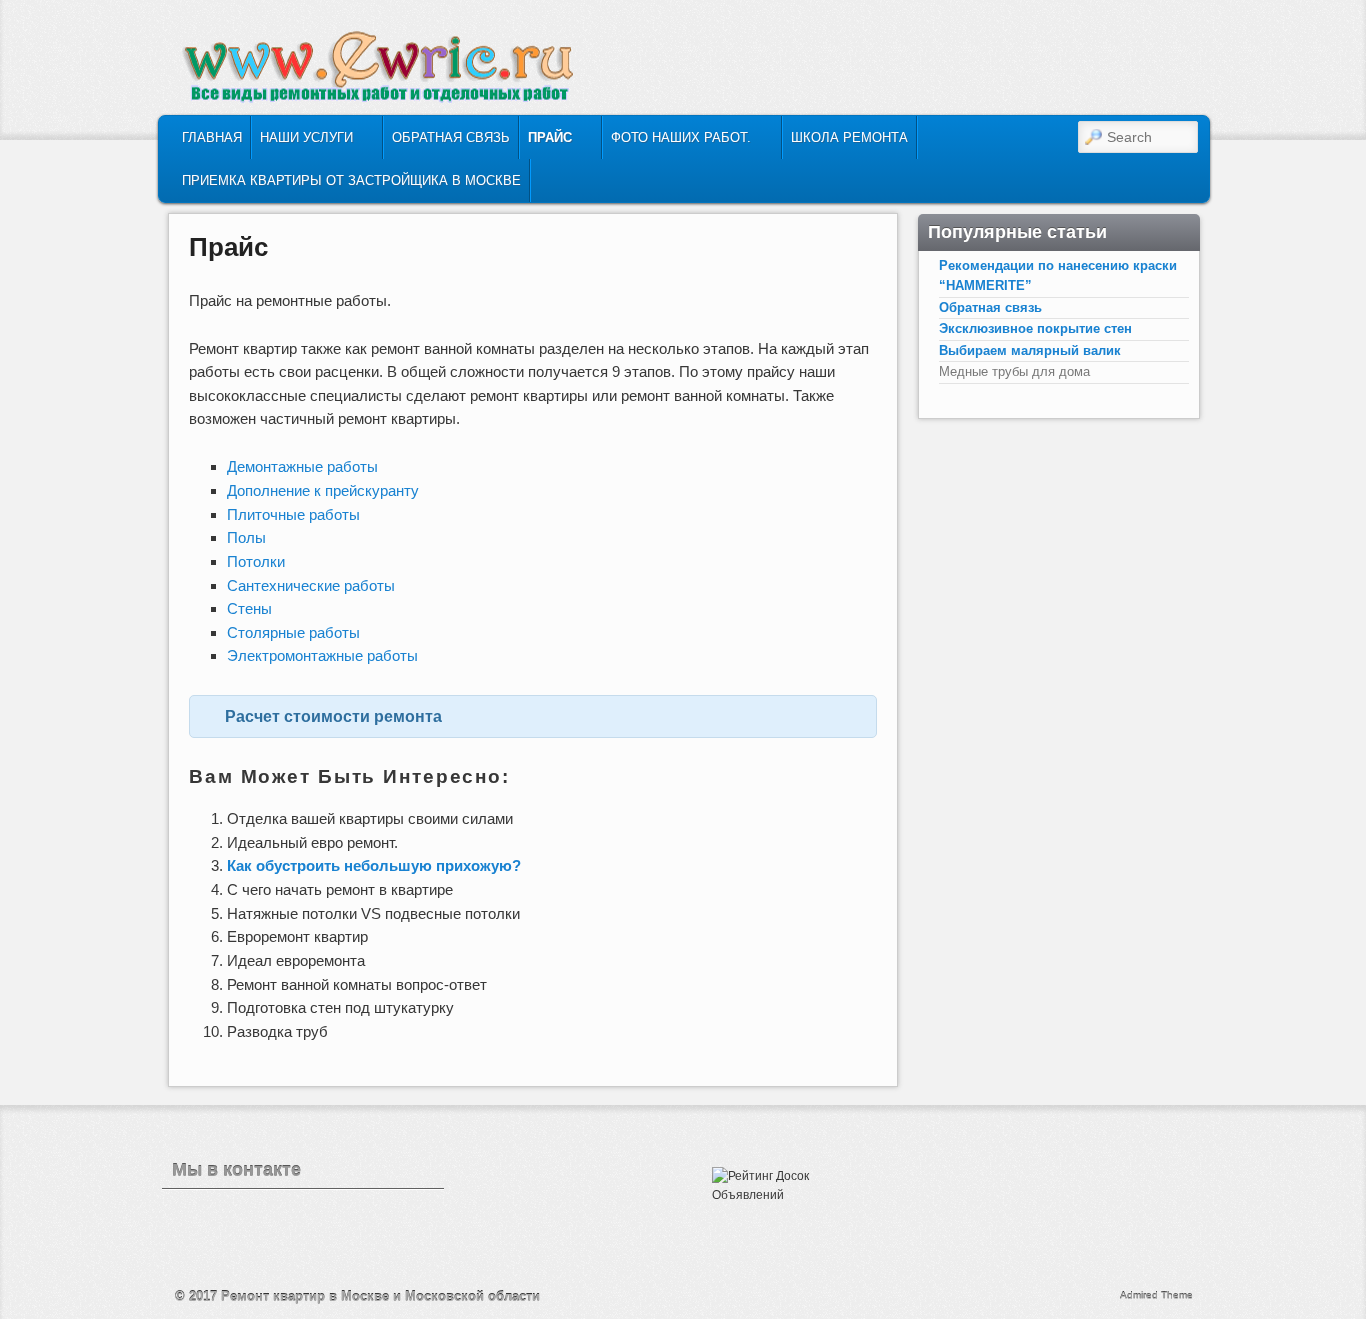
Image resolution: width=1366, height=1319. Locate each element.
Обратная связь (451, 137)
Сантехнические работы (311, 585)
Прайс (546, 142)
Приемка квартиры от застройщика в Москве (351, 180)
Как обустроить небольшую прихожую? (374, 865)
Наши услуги (302, 142)
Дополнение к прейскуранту (323, 490)
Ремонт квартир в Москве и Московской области (380, 1296)
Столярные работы (293, 632)
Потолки (256, 561)
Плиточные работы (293, 514)
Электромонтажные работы (322, 655)
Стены (249, 608)
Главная (212, 137)
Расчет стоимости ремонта (333, 716)
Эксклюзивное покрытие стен (1035, 328)
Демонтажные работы (302, 466)
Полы (246, 537)
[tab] (533, 717)
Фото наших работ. (677, 142)
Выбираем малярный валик (1030, 350)
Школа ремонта (849, 137)
